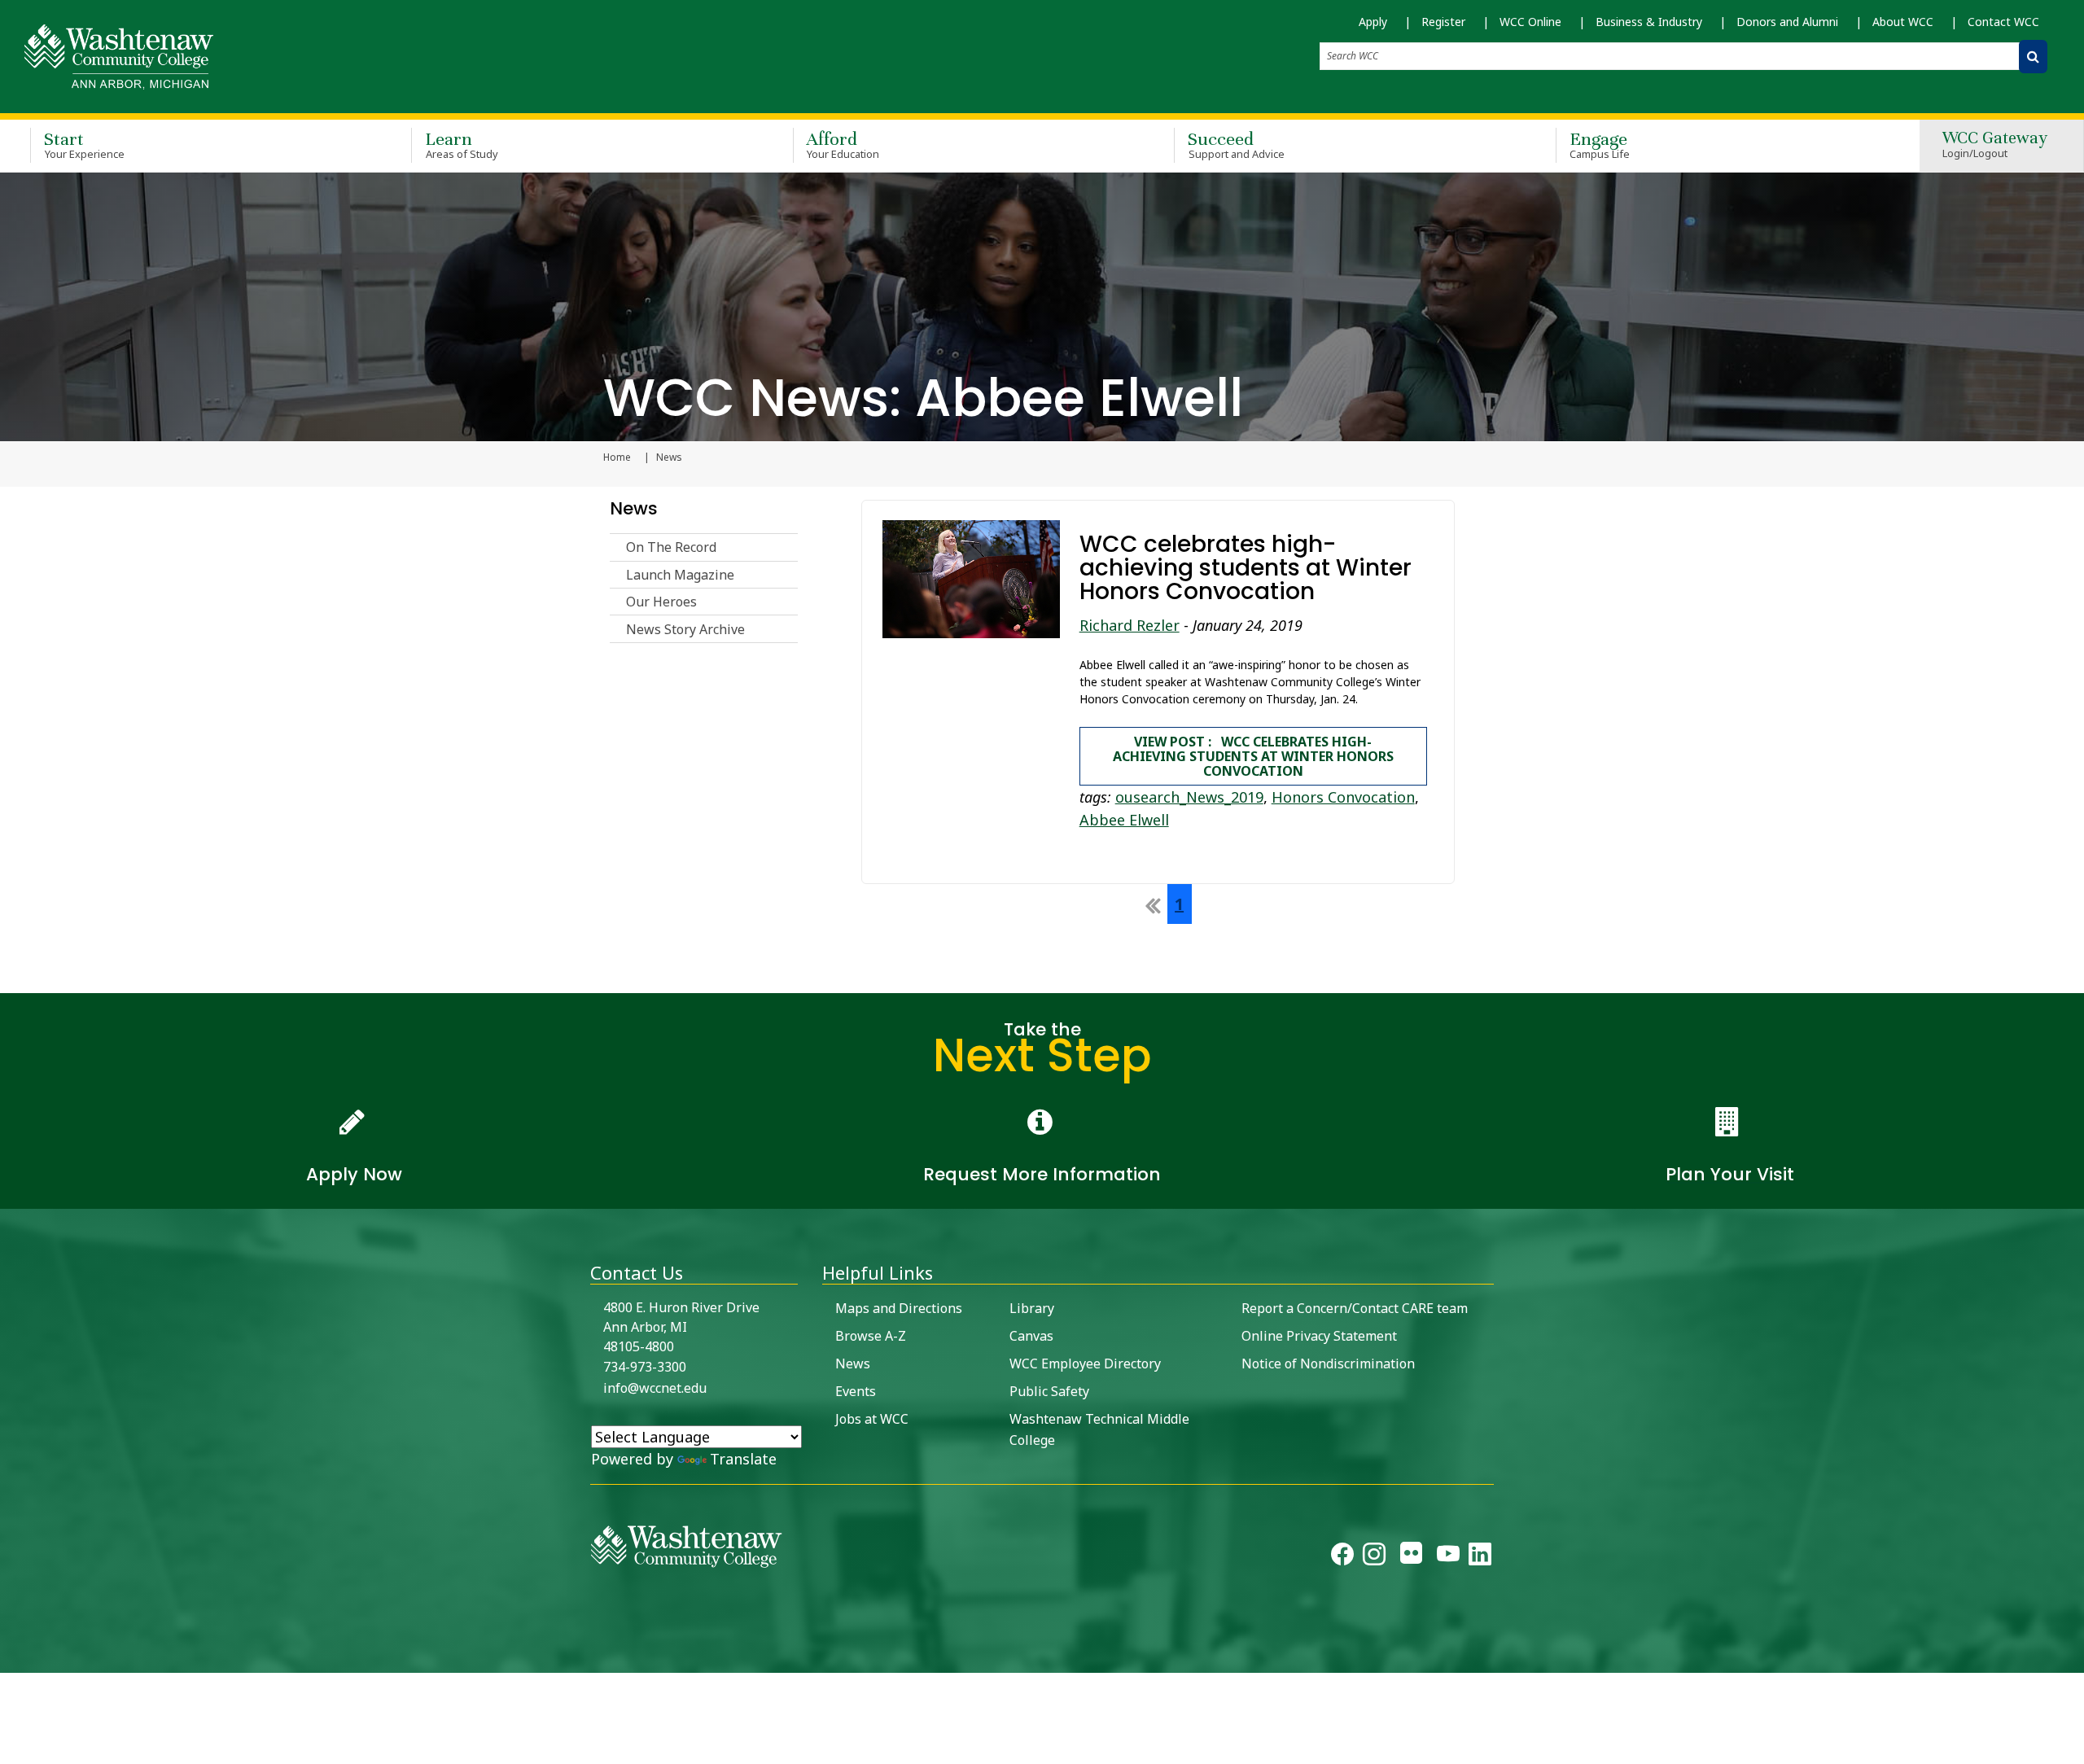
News (634, 508)
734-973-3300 (645, 1367)
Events (856, 1391)
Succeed (1236, 144)
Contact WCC (2003, 22)
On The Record (671, 547)
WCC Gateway (1995, 145)
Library (1032, 1308)
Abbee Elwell (1124, 820)
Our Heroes (661, 602)
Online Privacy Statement (1319, 1336)
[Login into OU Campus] (10, 1659)
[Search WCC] (2033, 57)
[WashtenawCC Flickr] (1411, 1557)
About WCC (1903, 22)
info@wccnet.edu (655, 1388)
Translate (743, 1459)
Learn (462, 144)
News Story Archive (685, 629)
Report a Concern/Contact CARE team (1355, 1308)
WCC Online (1530, 22)
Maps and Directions (899, 1308)
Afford (843, 144)
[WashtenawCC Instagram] (1374, 1557)
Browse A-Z (871, 1336)
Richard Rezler (1130, 625)
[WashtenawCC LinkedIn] (1480, 1557)
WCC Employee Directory (1085, 1363)
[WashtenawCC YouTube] (1448, 1557)
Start (84, 144)
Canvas (1031, 1336)
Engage (1600, 144)
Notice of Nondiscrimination (1328, 1363)
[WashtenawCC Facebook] (1342, 1557)
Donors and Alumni (1787, 22)
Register (1443, 22)
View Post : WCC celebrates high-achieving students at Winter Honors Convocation (1253, 756)
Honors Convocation (1343, 797)
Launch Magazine (680, 575)
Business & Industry (1649, 22)
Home (617, 457)
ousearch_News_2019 (1189, 797)
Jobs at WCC (872, 1419)
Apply (1373, 22)
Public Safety (1049, 1391)
